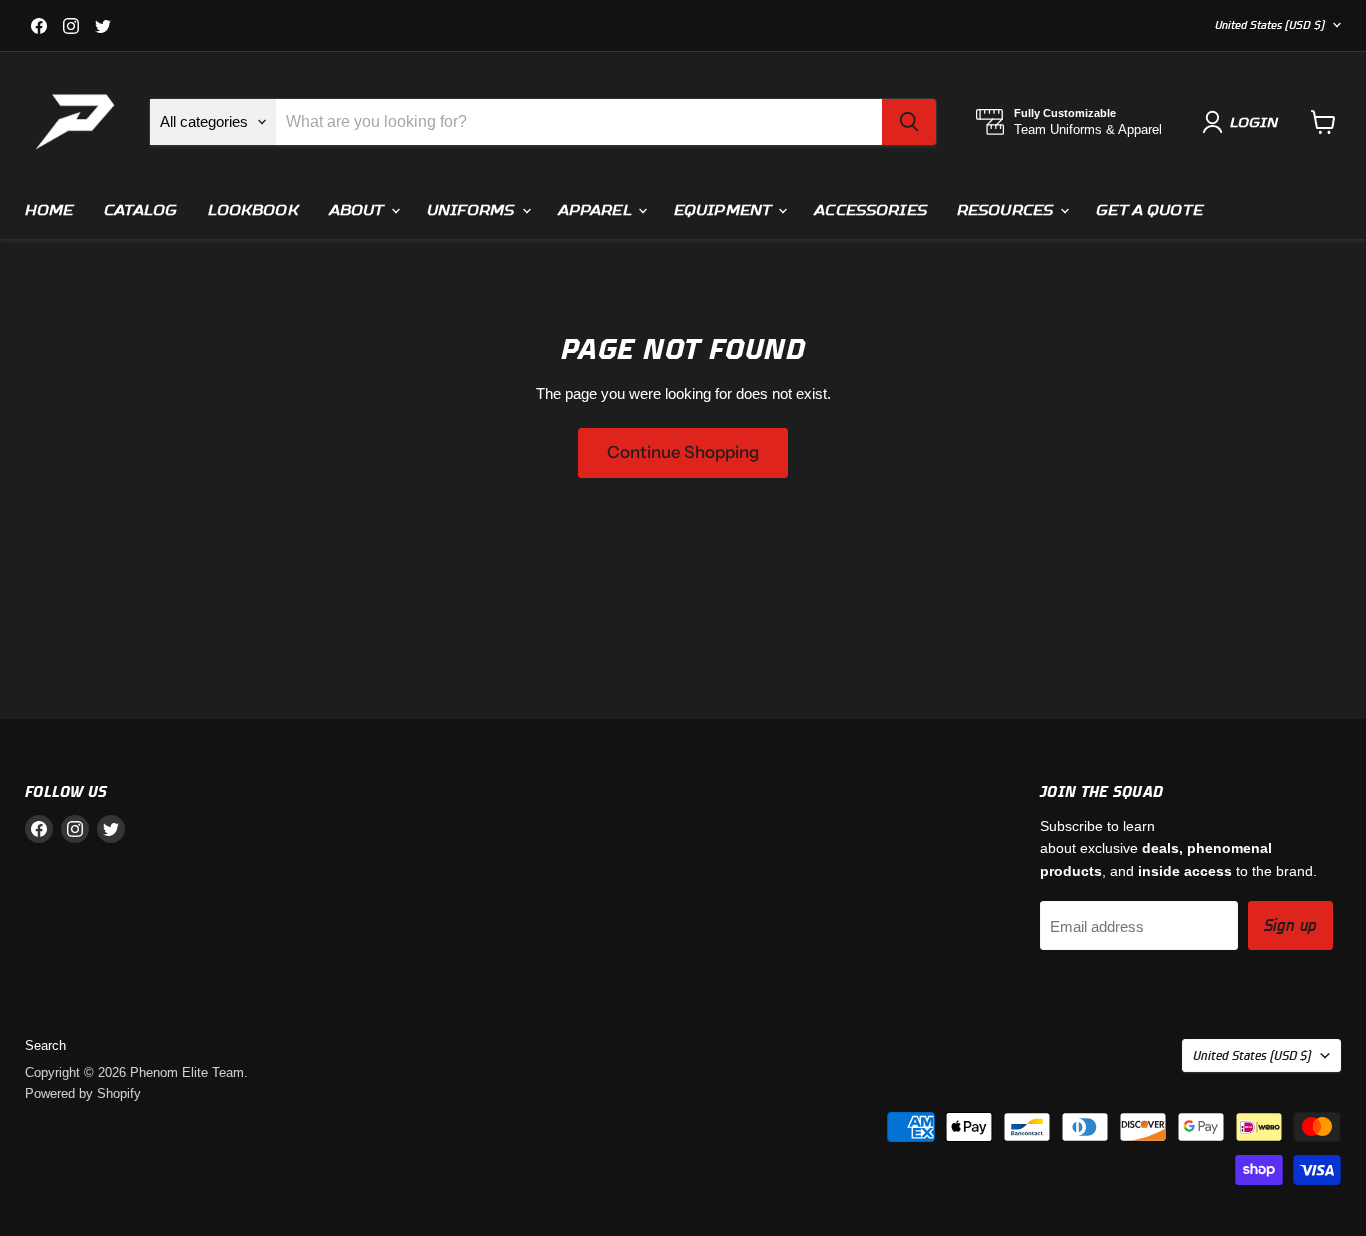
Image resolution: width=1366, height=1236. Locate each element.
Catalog (141, 210)
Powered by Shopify (83, 1093)
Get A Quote (1149, 210)
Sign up (1290, 925)
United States (1270, 24)
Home (49, 210)
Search (45, 1045)
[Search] (909, 122)
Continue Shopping (683, 452)
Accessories (870, 210)
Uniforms (473, 210)
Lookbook (253, 210)
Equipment (725, 210)
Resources (1007, 210)
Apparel (597, 210)
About (359, 210)
